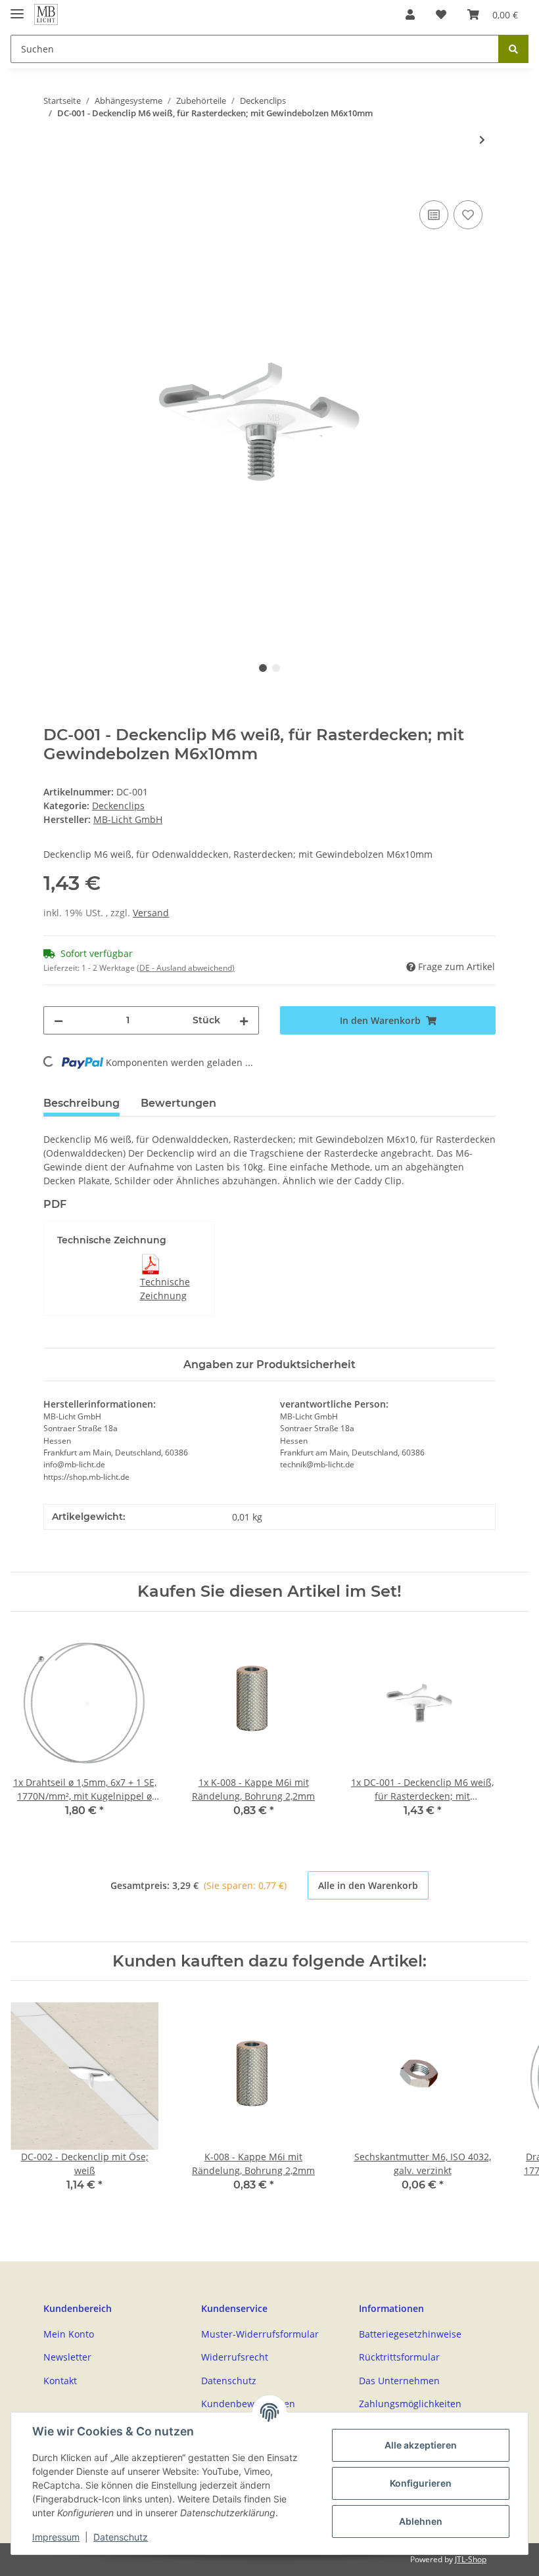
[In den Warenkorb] (54, 183)
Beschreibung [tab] (82, 1103)
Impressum (56, 2537)
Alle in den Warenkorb (368, 1885)
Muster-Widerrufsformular (260, 2334)
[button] (410, 14)
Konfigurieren (421, 2483)
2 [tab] (276, 668)
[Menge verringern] (59, 1020)
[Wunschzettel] (441, 14)
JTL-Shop (471, 2559)
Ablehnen (421, 2521)
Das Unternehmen (399, 2381)
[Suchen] (513, 49)
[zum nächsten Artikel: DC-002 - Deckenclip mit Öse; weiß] (482, 140)
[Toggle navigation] (17, 8)
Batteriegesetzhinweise (410, 2334)
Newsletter (67, 2357)
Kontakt (60, 2381)
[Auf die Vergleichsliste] (434, 215)
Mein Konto (69, 2334)
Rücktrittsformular (399, 2357)
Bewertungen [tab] (178, 1103)
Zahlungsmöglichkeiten (410, 2404)
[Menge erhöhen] (244, 1020)
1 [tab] (263, 668)
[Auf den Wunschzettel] (468, 215)
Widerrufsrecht (235, 2357)
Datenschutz (229, 2381)
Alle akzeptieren (421, 2445)
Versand (151, 913)
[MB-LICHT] (46, 15)
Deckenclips (118, 806)
